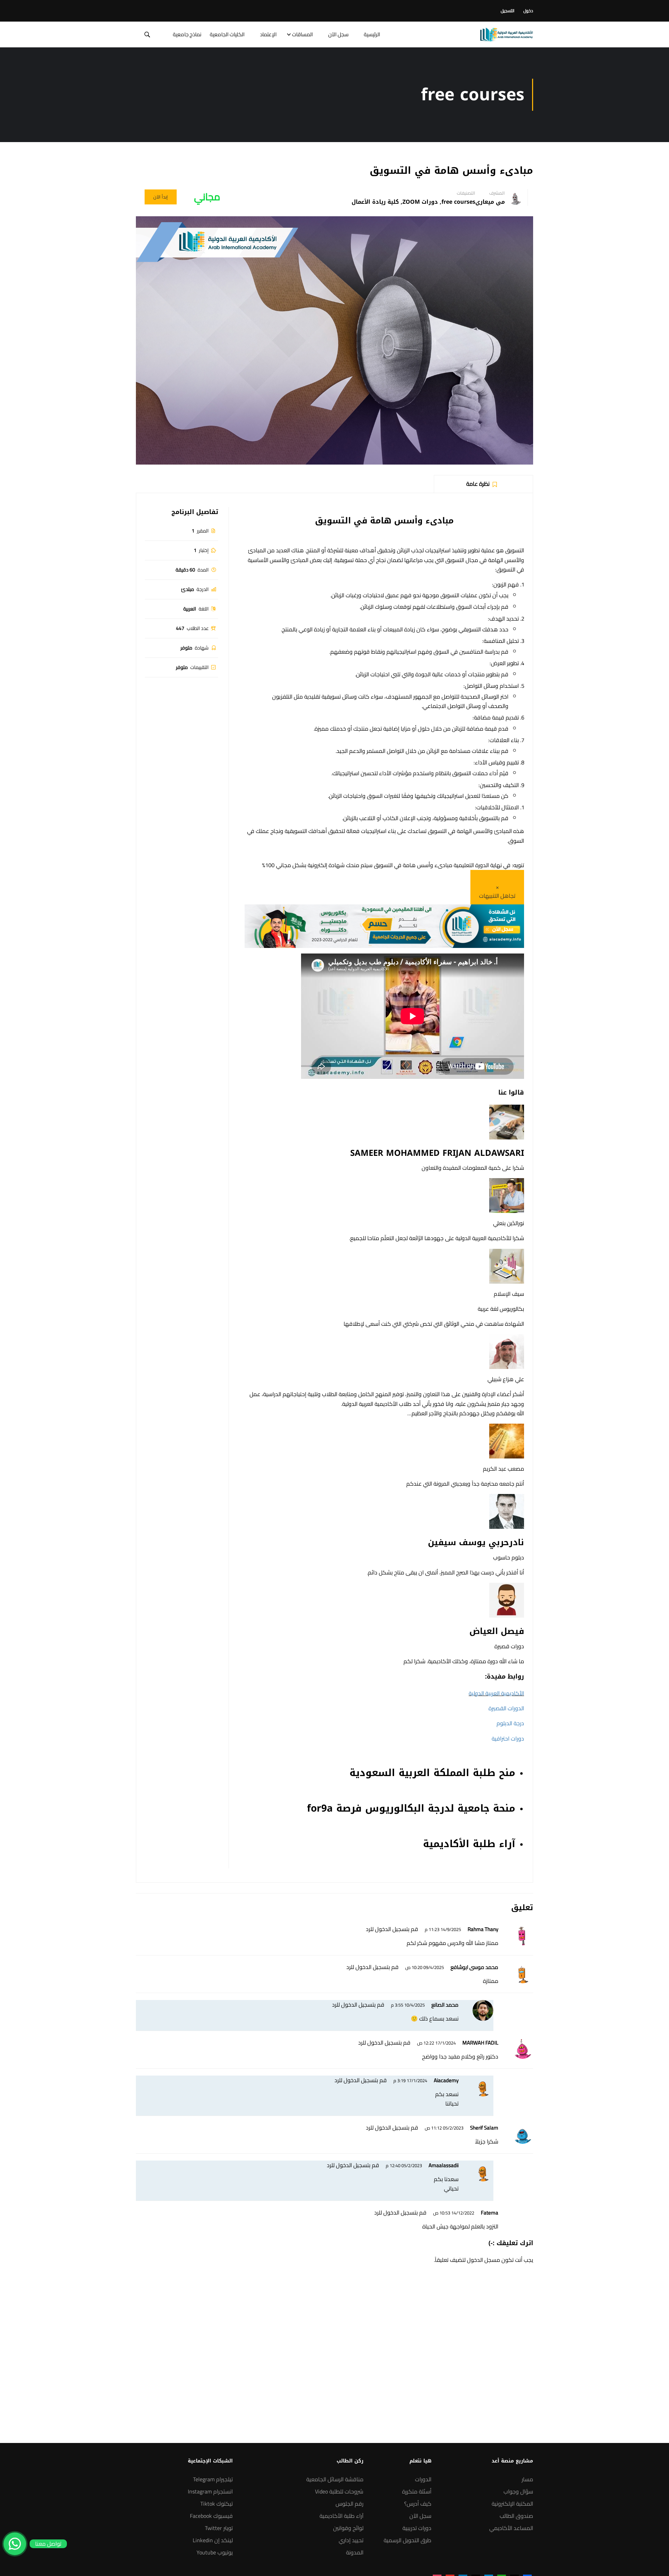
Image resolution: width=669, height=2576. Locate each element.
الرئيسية (372, 34)
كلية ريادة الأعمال (375, 202)
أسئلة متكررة (417, 2491)
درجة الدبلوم (510, 1723)
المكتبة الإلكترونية (512, 2504)
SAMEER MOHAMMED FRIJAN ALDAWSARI (437, 1153)
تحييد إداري (351, 2540)
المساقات (302, 34)
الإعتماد (268, 34)
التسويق (333, 521)
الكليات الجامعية (227, 34)
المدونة (355, 2552)
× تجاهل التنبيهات (497, 892)
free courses (458, 202)
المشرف (497, 193)
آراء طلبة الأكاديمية (341, 2516)
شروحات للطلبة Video (339, 2491)
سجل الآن (338, 34)
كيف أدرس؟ (418, 2504)
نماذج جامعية (187, 34)
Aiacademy (446, 2080)
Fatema (490, 2213)
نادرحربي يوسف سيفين (476, 1542)
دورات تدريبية (417, 2528)
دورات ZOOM (420, 202)
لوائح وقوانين (348, 2528)
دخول (528, 11)
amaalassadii (444, 2165)
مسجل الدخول (483, 2260)
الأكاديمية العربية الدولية (496, 1693)
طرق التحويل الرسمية (407, 2540)
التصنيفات (466, 193)
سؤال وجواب (518, 2491)
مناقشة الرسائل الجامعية (335, 2479)
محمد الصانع (445, 2005)
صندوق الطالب (516, 2516)
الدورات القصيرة (506, 1708)
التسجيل (507, 11)
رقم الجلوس (349, 2504)
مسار (527, 2479)
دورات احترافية (508, 1738)
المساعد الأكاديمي (511, 2528)
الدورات (423, 2479)
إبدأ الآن (161, 197)
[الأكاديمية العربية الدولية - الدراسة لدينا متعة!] (506, 34)
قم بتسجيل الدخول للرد (392, 1929)
